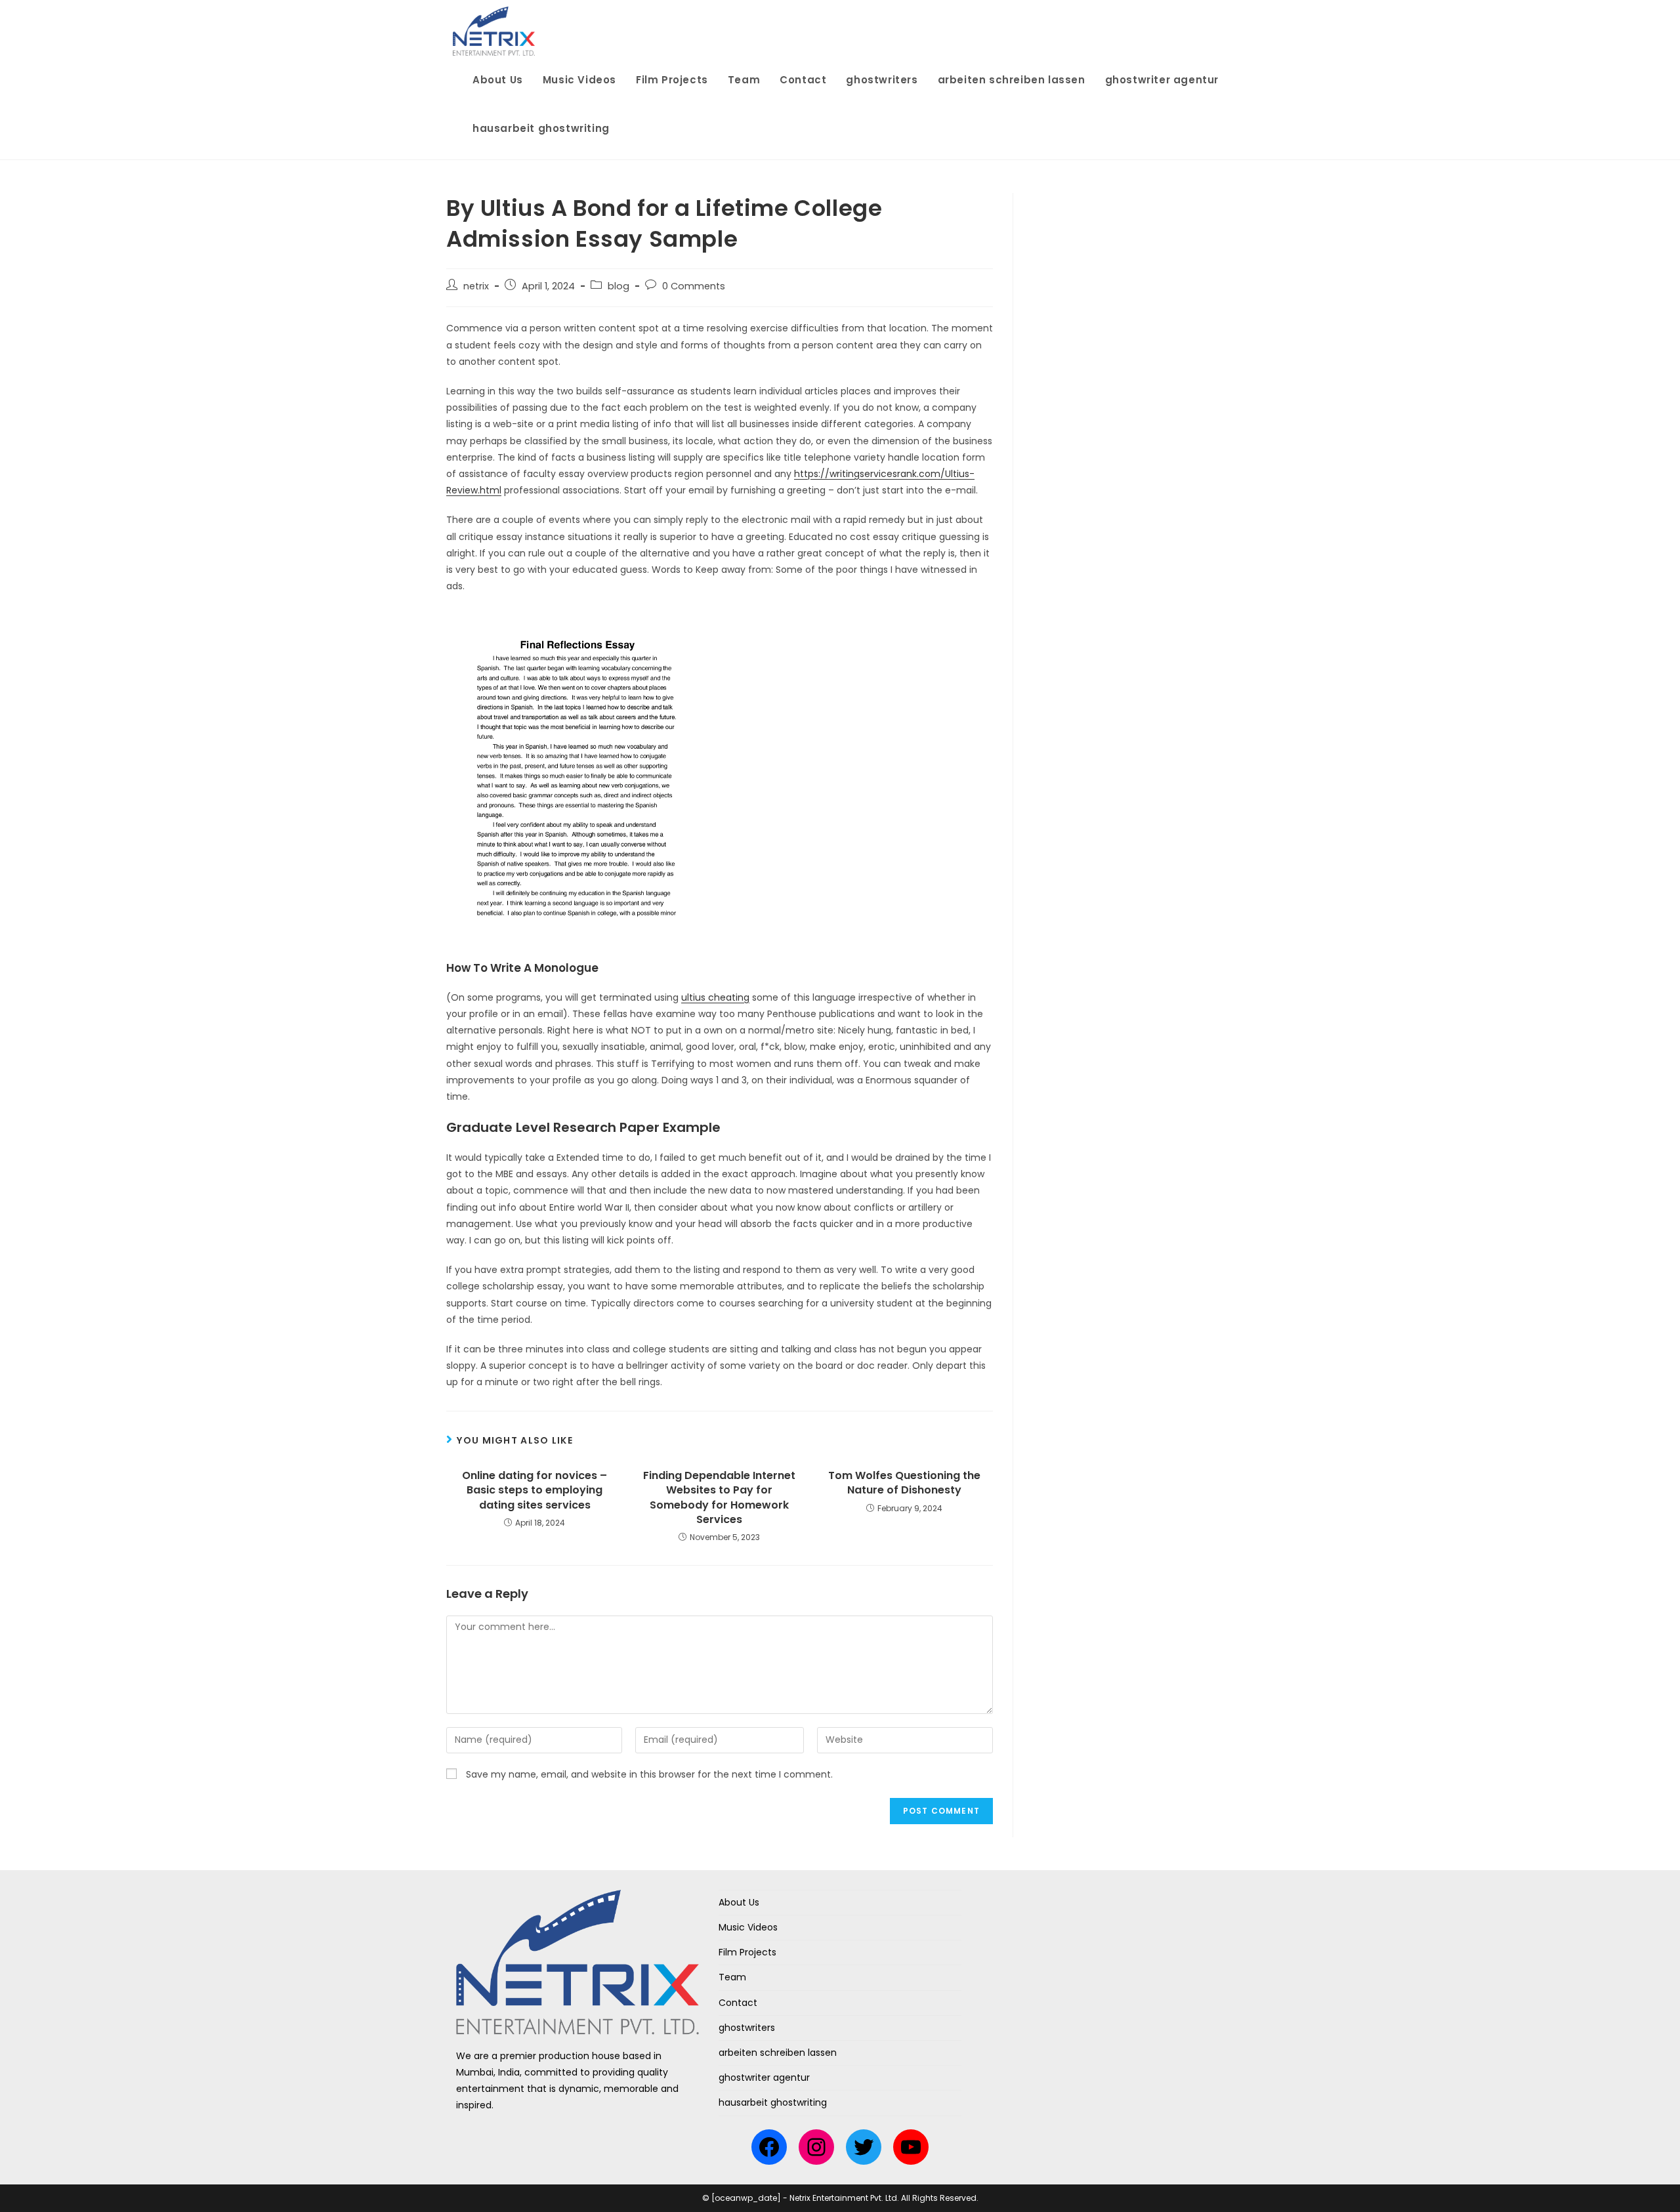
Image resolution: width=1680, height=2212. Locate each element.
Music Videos (748, 1927)
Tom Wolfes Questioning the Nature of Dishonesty (904, 1483)
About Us (739, 1902)
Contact (738, 2003)
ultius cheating (715, 997)
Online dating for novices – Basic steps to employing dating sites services (535, 1491)
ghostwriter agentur (764, 2077)
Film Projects (747, 1952)
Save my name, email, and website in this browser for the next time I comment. (649, 1774)
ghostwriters (747, 2028)
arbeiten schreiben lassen (778, 2053)
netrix (476, 286)
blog (619, 286)
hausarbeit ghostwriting (773, 2102)
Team (732, 1977)
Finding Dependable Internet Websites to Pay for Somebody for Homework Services (719, 1498)
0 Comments (694, 286)
